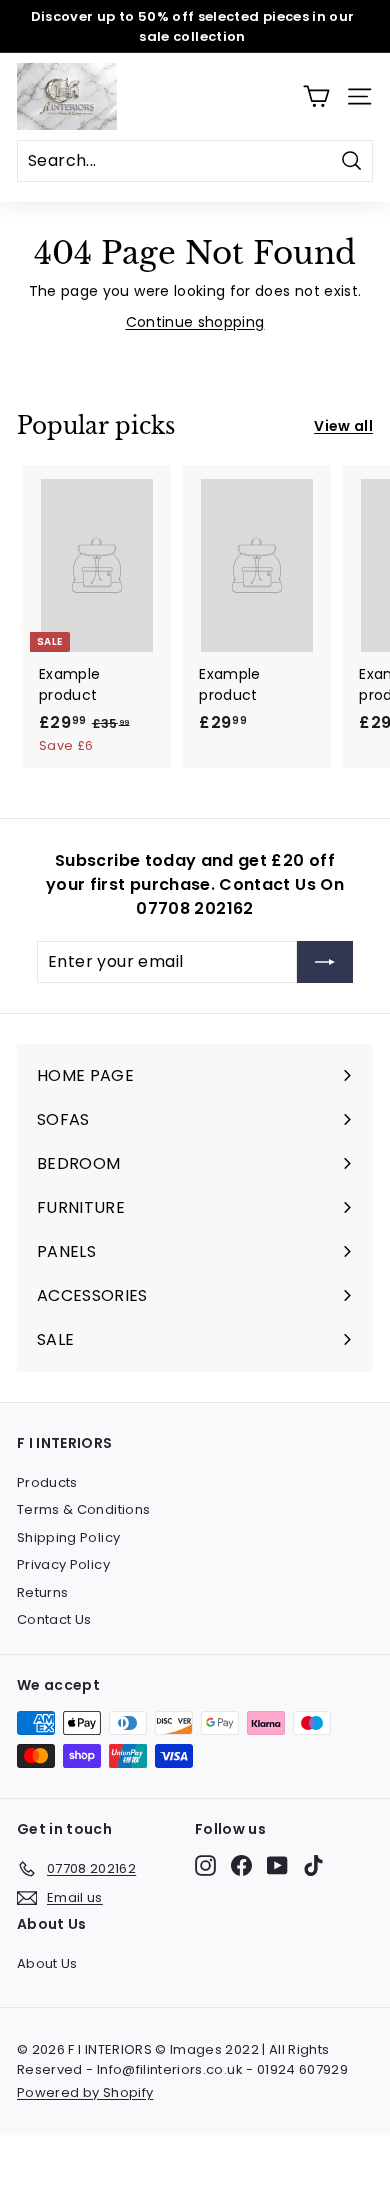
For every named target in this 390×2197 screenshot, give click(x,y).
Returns (42, 1592)
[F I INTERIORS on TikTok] (313, 1865)
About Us (47, 1963)
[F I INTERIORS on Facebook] (241, 1865)
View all (343, 426)
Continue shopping (195, 322)
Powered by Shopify (85, 2092)
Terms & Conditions (83, 1509)
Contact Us (54, 1619)
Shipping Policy (68, 1537)
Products (47, 1482)
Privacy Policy (63, 1564)
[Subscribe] (325, 962)
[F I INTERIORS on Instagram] (205, 1865)
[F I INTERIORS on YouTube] (277, 1865)
